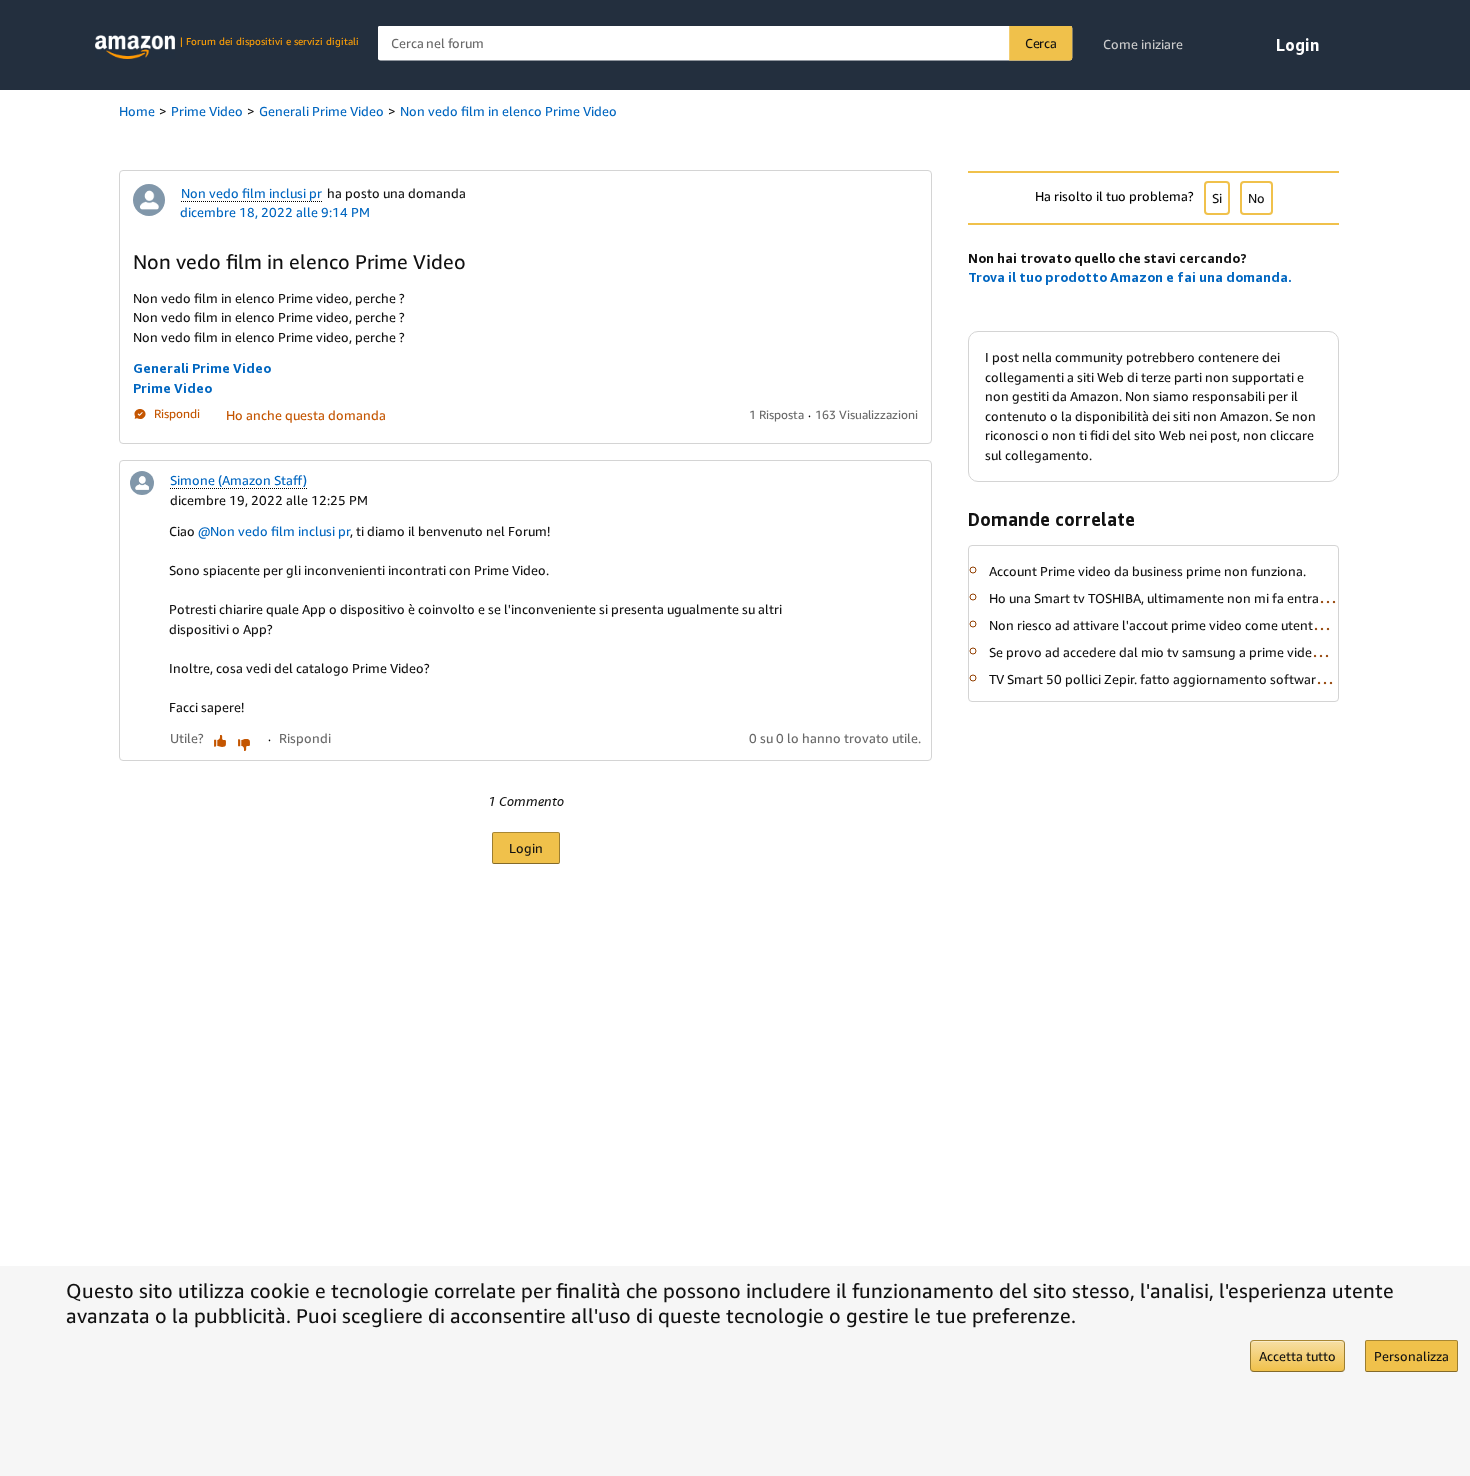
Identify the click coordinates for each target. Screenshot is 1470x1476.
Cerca (1041, 43)
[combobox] (725, 43)
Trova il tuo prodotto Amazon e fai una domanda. (1130, 277)
